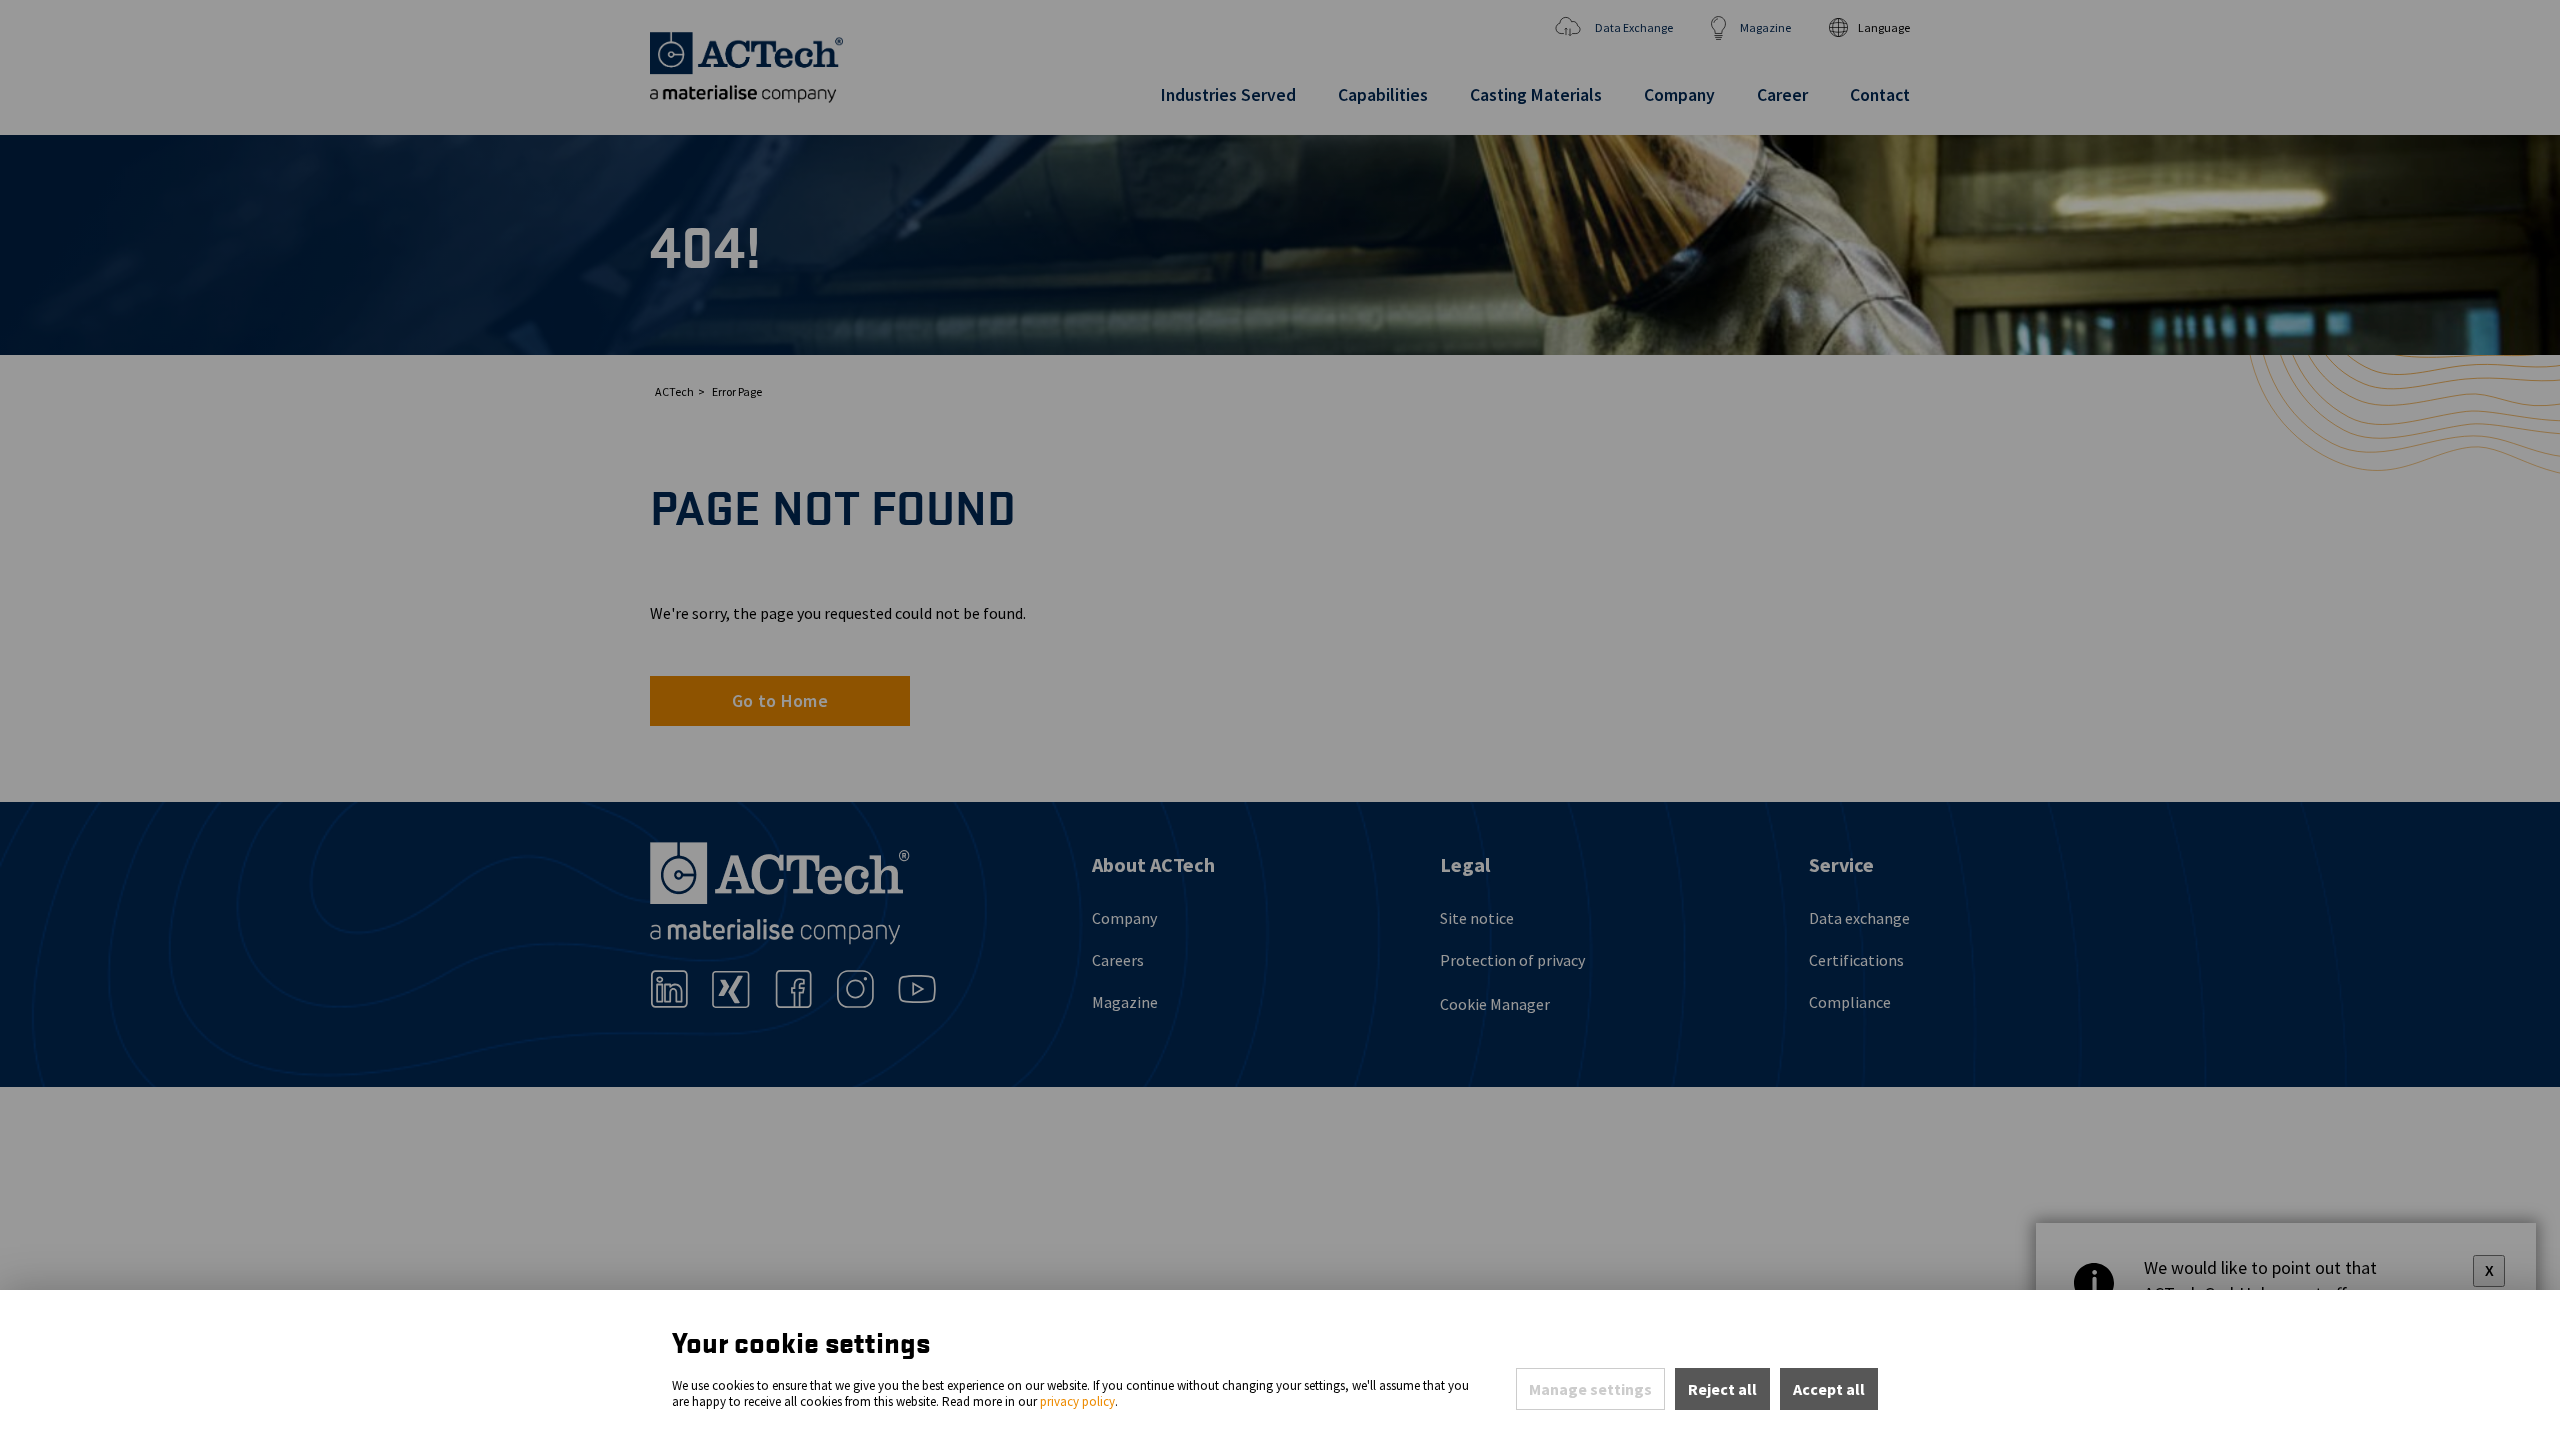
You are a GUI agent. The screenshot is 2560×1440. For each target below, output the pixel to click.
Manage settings (1590, 1389)
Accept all (1829, 1389)
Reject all (1722, 1389)
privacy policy (1077, 1401)
